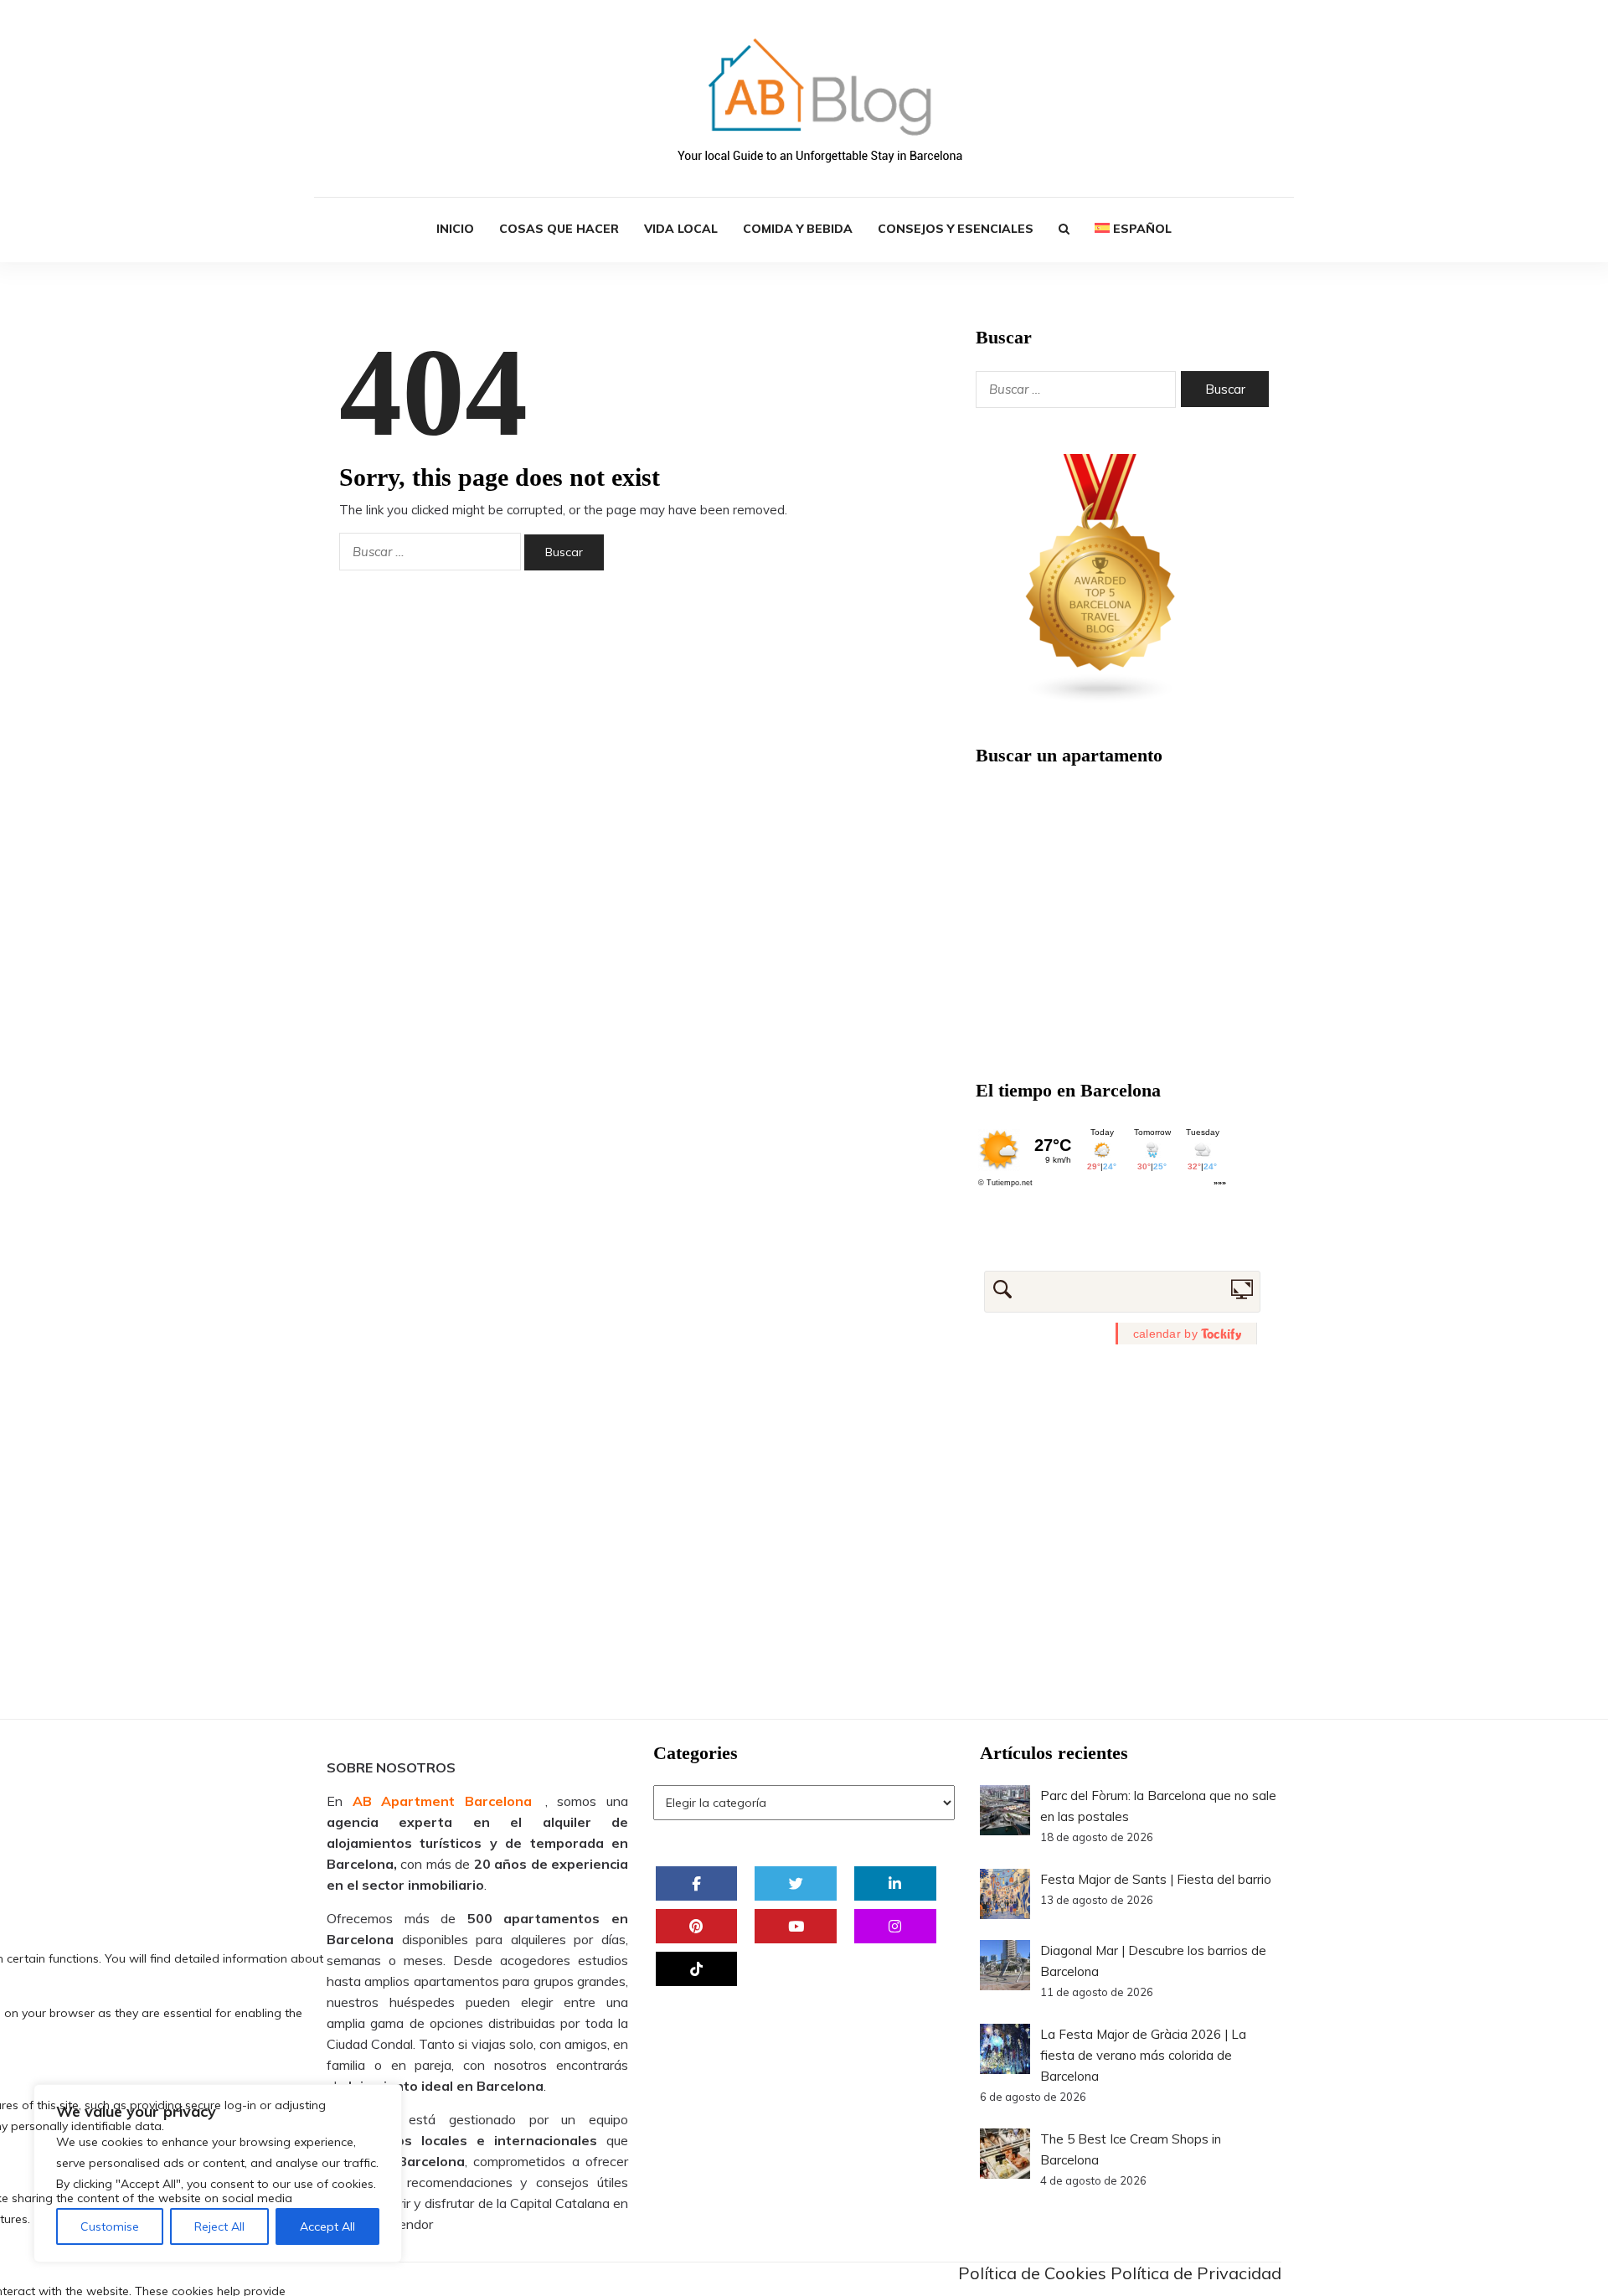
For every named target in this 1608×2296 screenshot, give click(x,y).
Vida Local (681, 229)
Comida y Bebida (798, 229)
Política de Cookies (1032, 2273)
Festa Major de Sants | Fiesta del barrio (1156, 1879)
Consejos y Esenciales (956, 229)
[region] (218, 2173)
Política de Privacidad (1196, 2273)
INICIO (455, 229)
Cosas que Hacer (559, 229)
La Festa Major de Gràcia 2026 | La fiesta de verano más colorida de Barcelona (1143, 2055)
